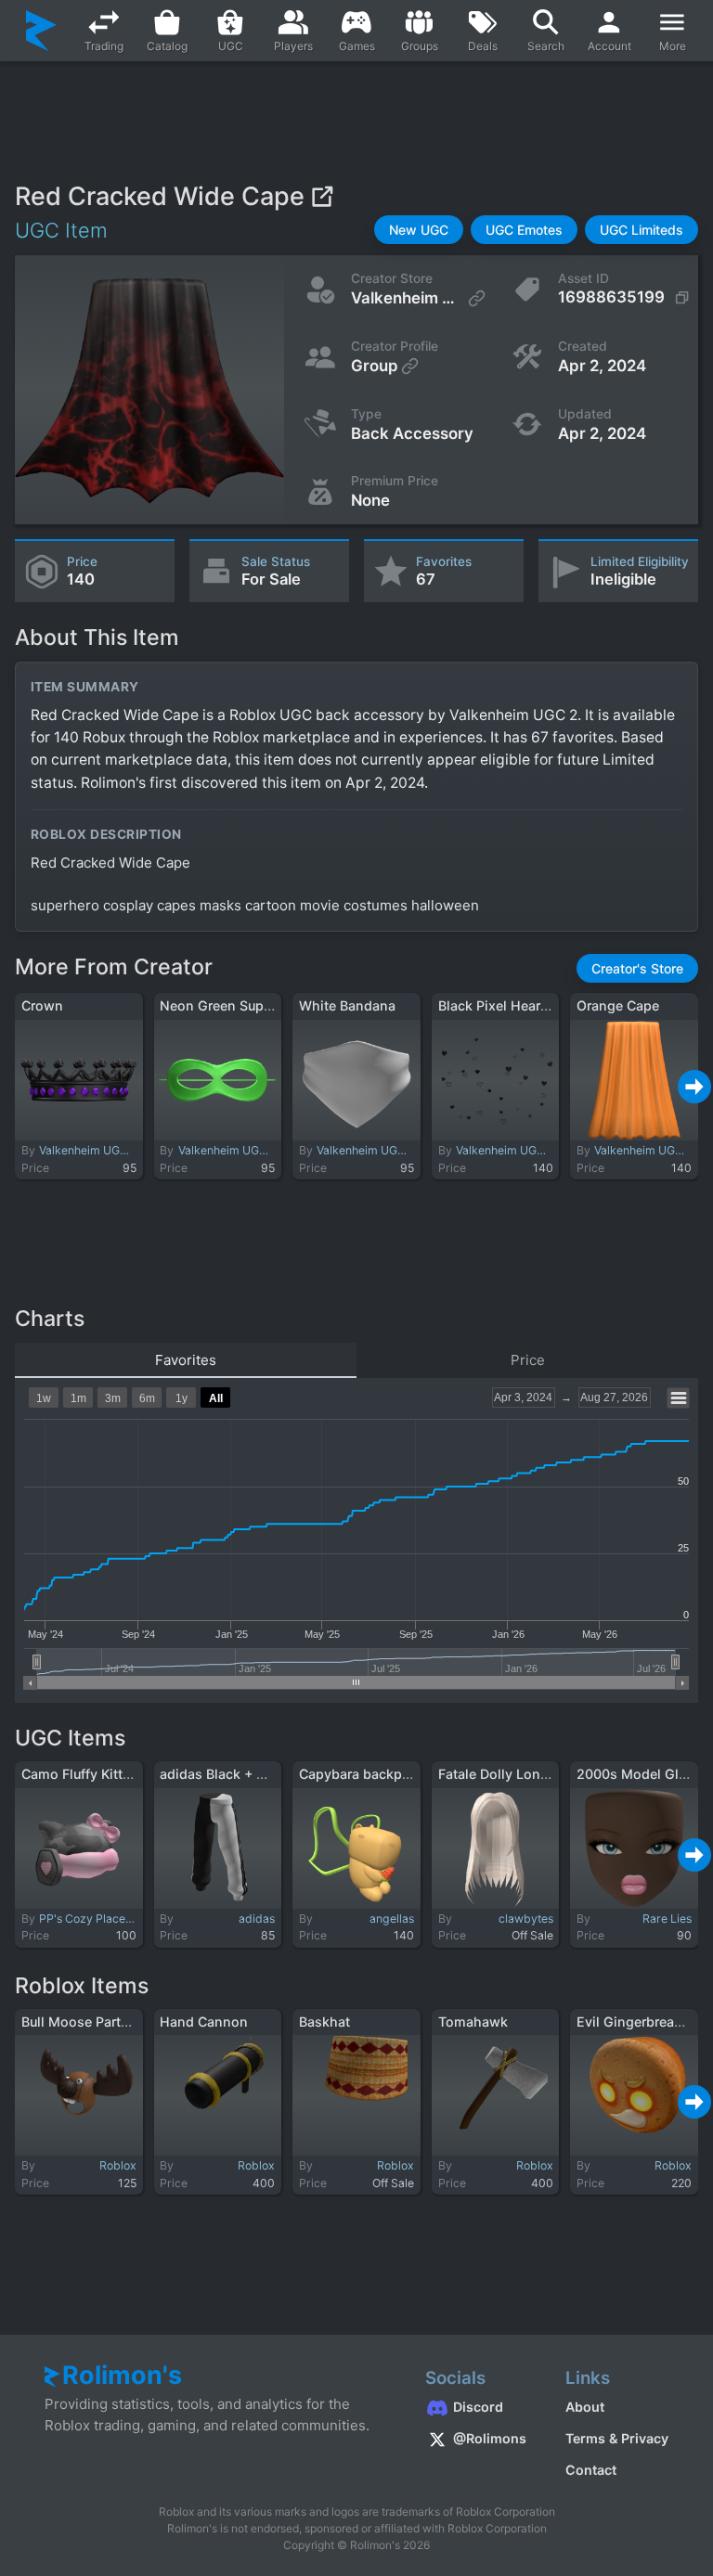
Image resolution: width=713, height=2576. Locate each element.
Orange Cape (618, 1005)
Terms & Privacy (617, 2438)
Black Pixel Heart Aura (508, 1005)
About (585, 2407)
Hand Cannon (204, 2022)
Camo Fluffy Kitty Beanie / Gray (120, 1774)
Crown (42, 1005)
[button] (419, 230)
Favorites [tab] (186, 1360)
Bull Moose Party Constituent (114, 2022)
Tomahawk (473, 2022)
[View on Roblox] (322, 196)
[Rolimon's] (41, 31)
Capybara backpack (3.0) (378, 1774)
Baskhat (324, 2022)
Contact (591, 2470)
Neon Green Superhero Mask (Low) (271, 1005)
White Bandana (347, 1005)
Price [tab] (528, 1360)
